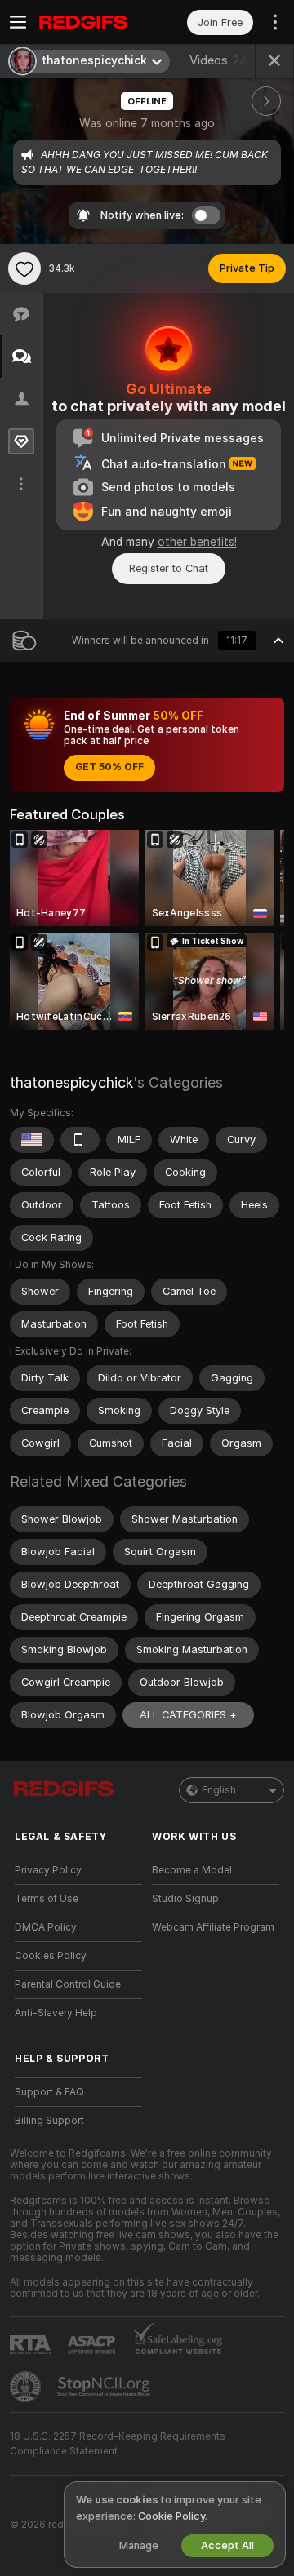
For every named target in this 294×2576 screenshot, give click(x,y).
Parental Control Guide (68, 1984)
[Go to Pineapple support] (27, 2387)
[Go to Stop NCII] (105, 2387)
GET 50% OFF (109, 767)
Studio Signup (185, 1899)
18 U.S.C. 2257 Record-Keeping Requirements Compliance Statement (118, 2444)
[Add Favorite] (24, 268)
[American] (32, 1140)
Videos (218, 60)
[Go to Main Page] (91, 22)
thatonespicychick (71, 1082)
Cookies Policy (51, 1956)
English (219, 1790)
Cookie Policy (171, 2516)
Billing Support (49, 2121)
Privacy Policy (48, 1870)
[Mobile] (80, 1140)
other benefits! (197, 542)
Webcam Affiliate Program (213, 1927)
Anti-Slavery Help (56, 2013)
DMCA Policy (46, 1927)
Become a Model (192, 1870)
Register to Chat (169, 568)
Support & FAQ (49, 2092)
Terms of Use (47, 1899)
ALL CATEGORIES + (188, 1715)
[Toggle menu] (18, 22)
